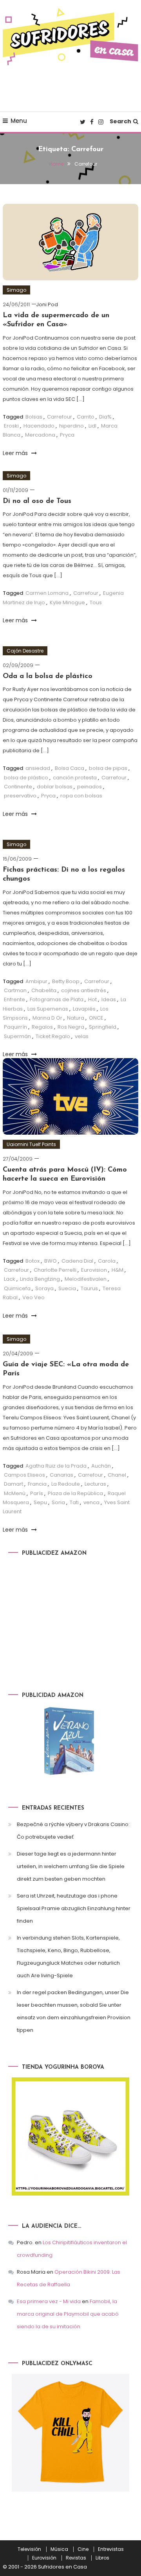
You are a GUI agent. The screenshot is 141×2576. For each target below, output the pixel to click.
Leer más (16, 453)
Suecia (67, 1288)
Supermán (17, 1036)
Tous (96, 602)
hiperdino (71, 426)
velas (82, 1036)
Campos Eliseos (24, 1475)
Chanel (117, 1475)
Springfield (103, 1027)
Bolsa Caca (70, 768)
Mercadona (40, 435)
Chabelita (44, 990)
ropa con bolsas (81, 796)
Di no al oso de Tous (37, 501)
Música (59, 2549)
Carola (107, 1261)
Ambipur (36, 981)
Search (120, 121)
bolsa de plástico (26, 778)
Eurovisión (44, 2558)
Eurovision (94, 1270)
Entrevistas (111, 2549)
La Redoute (66, 1484)
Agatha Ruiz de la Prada (56, 1466)
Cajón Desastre (25, 651)
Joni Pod (47, 304)
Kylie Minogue (67, 602)
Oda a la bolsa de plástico (48, 676)
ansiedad (38, 768)
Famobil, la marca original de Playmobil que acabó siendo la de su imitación (68, 2314)
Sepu (40, 1502)
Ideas (109, 999)
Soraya (44, 1288)
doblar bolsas (55, 787)
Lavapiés (84, 1009)
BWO (51, 1261)
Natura (76, 1018)
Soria (58, 1502)
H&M (117, 1270)
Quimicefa (17, 1288)
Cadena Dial (77, 1261)
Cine (83, 2549)
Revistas (76, 2558)
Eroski (11, 426)
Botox (33, 1261)
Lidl (92, 426)
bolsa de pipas (108, 768)
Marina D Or (47, 1018)
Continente (18, 787)
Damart (14, 1484)
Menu (19, 121)
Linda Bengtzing (40, 1279)
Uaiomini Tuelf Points (31, 1144)
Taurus (89, 1288)
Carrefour (60, 417)
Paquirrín (15, 1027)
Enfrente (14, 999)
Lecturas (95, 1484)
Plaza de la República (75, 1493)
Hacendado (39, 426)
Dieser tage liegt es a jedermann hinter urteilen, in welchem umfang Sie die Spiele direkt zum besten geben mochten (71, 1866)
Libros (102, 2558)
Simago (16, 290)
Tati (74, 1502)
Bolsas (34, 417)
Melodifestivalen (86, 1279)
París (37, 1493)
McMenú (15, 1493)
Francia (37, 1484)
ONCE (96, 1018)
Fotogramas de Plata (57, 999)
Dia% (105, 417)
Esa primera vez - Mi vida (49, 2301)
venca (91, 1502)
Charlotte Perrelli (55, 1270)
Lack (10, 1279)
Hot (92, 999)
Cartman (15, 990)
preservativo (20, 796)
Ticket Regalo (53, 1036)
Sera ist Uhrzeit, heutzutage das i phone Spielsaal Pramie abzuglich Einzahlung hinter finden (74, 1908)
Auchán (101, 1466)
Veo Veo (33, 1297)
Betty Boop (66, 981)
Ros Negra (71, 1027)
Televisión (29, 2549)
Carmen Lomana (47, 593)
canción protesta (75, 778)
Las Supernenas (48, 1009)
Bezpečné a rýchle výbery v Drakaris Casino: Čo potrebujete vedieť (73, 1831)
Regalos (42, 1027)
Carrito (86, 417)
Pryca (67, 435)
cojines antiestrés (84, 990)
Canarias (61, 1475)
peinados (89, 787)
